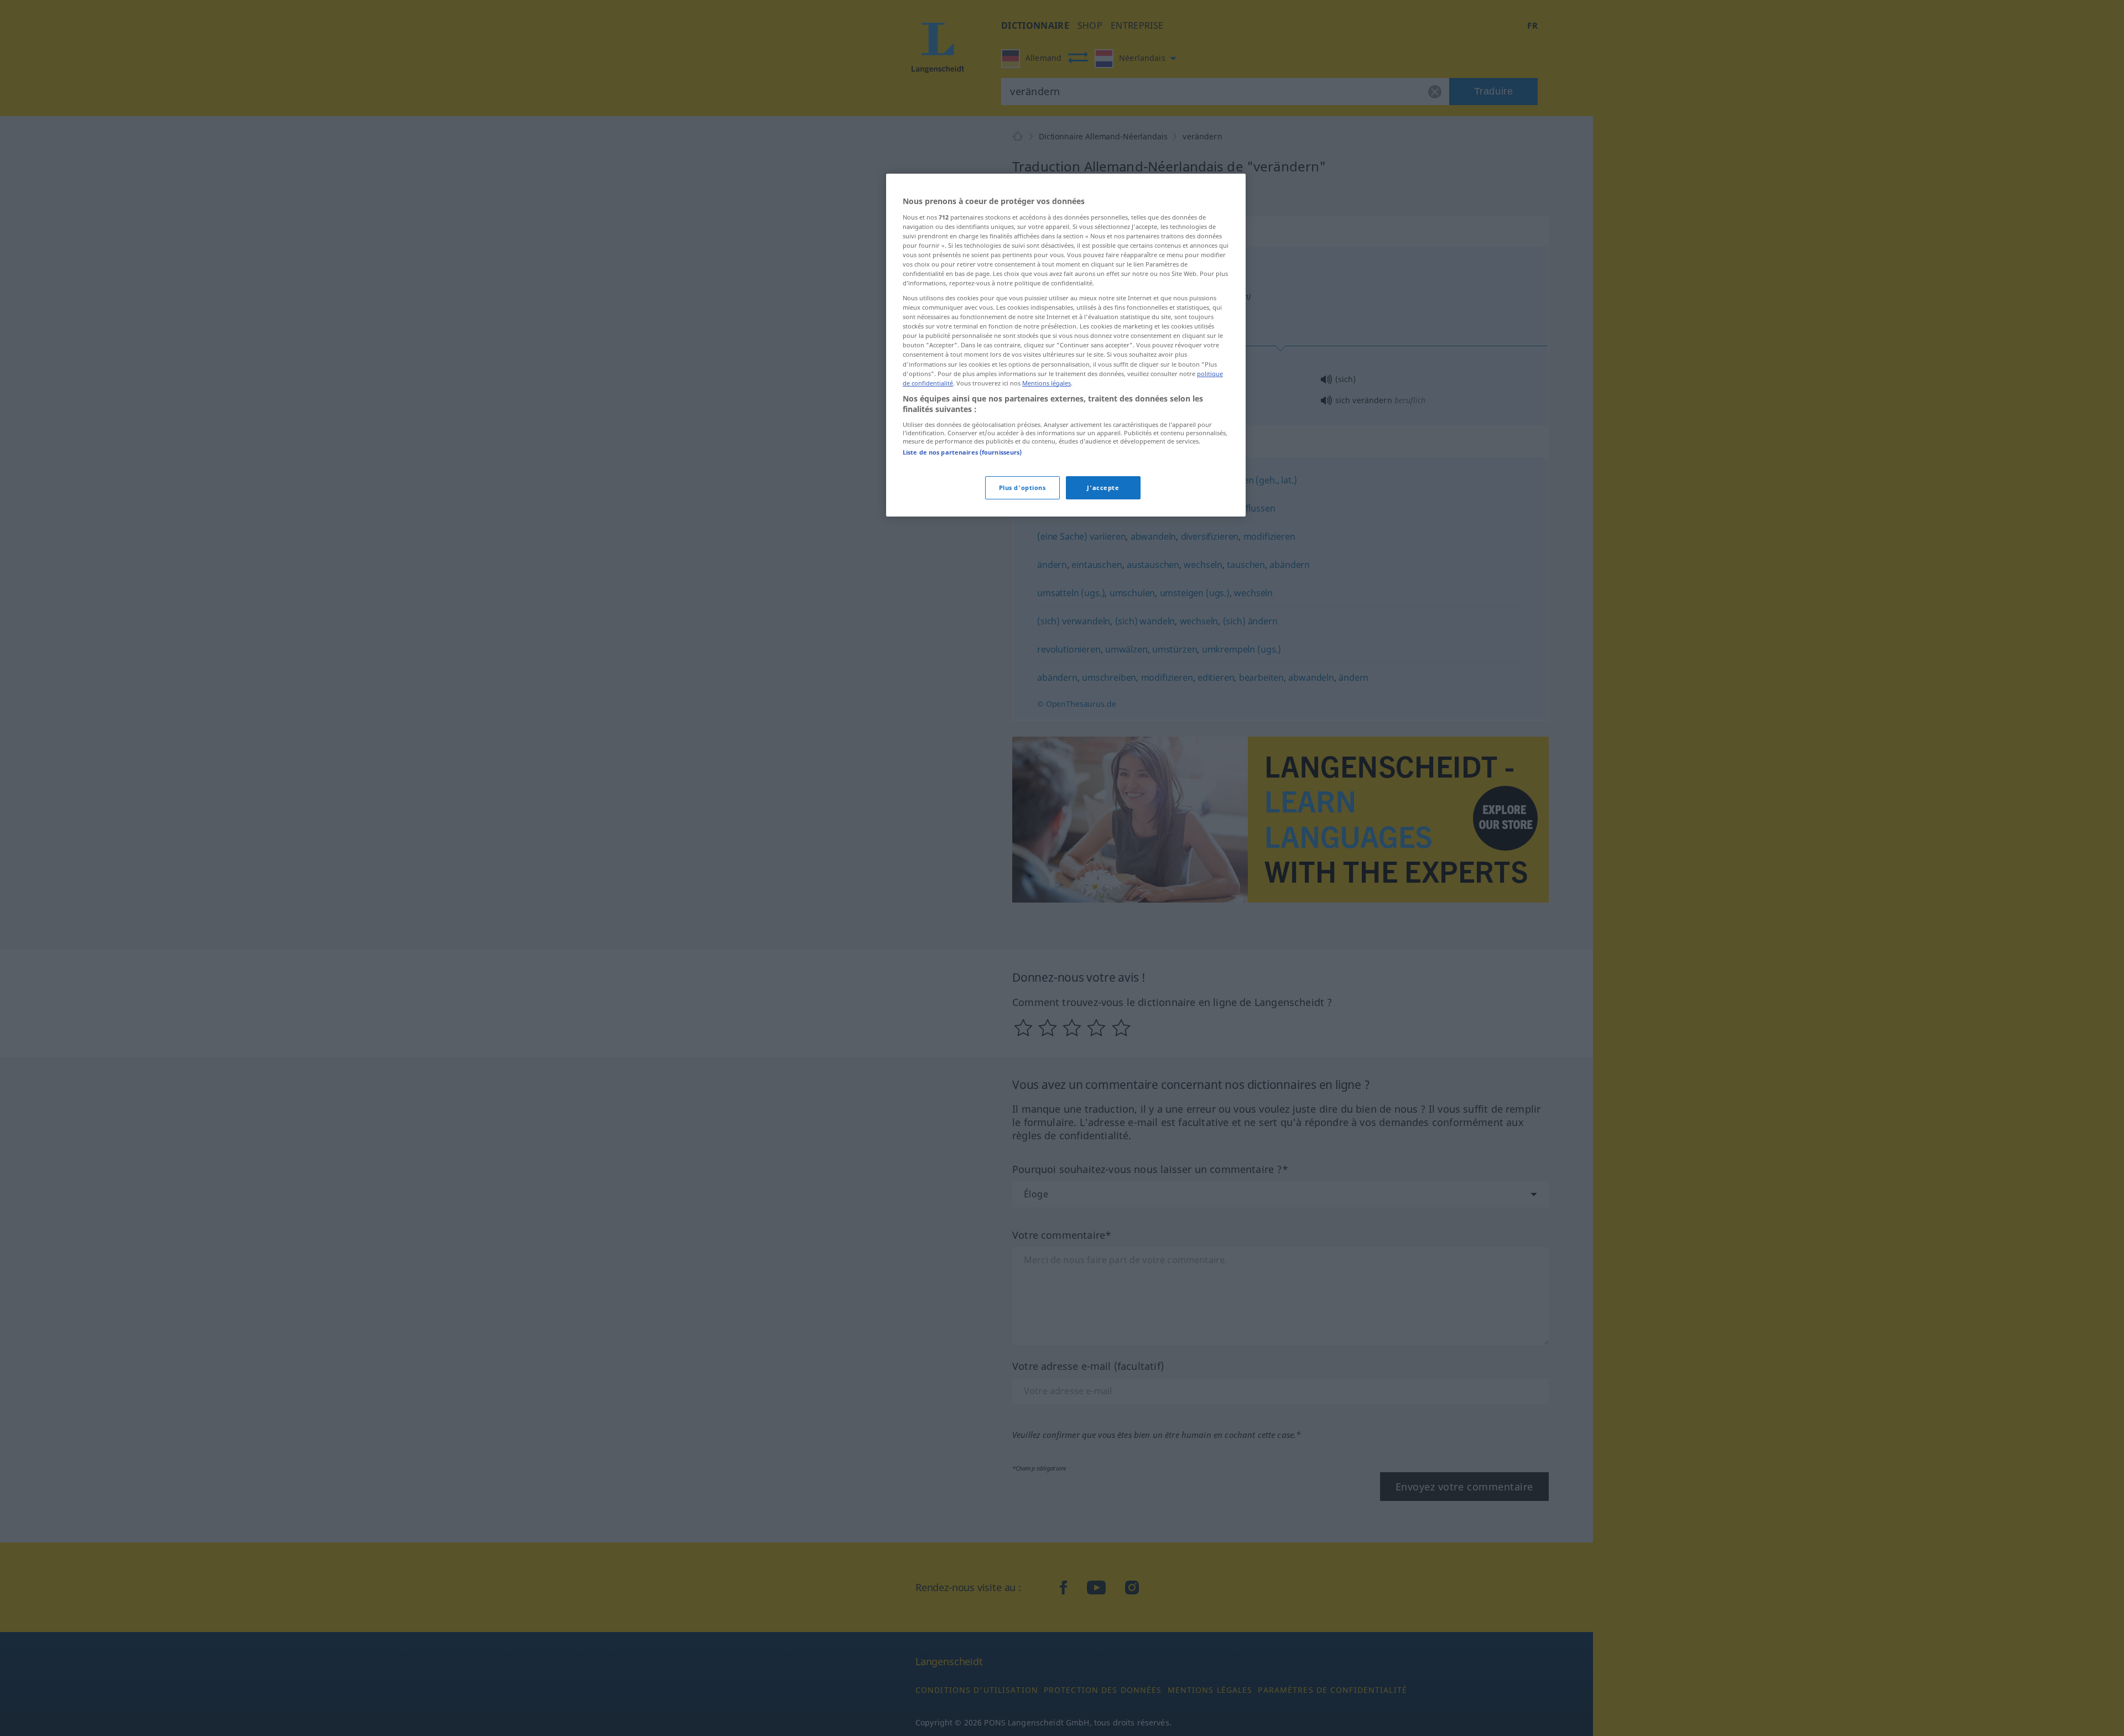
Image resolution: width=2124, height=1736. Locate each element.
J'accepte (1103, 488)
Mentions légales (1047, 383)
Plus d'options (1022, 488)
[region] (1066, 345)
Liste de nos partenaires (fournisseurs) (962, 452)
